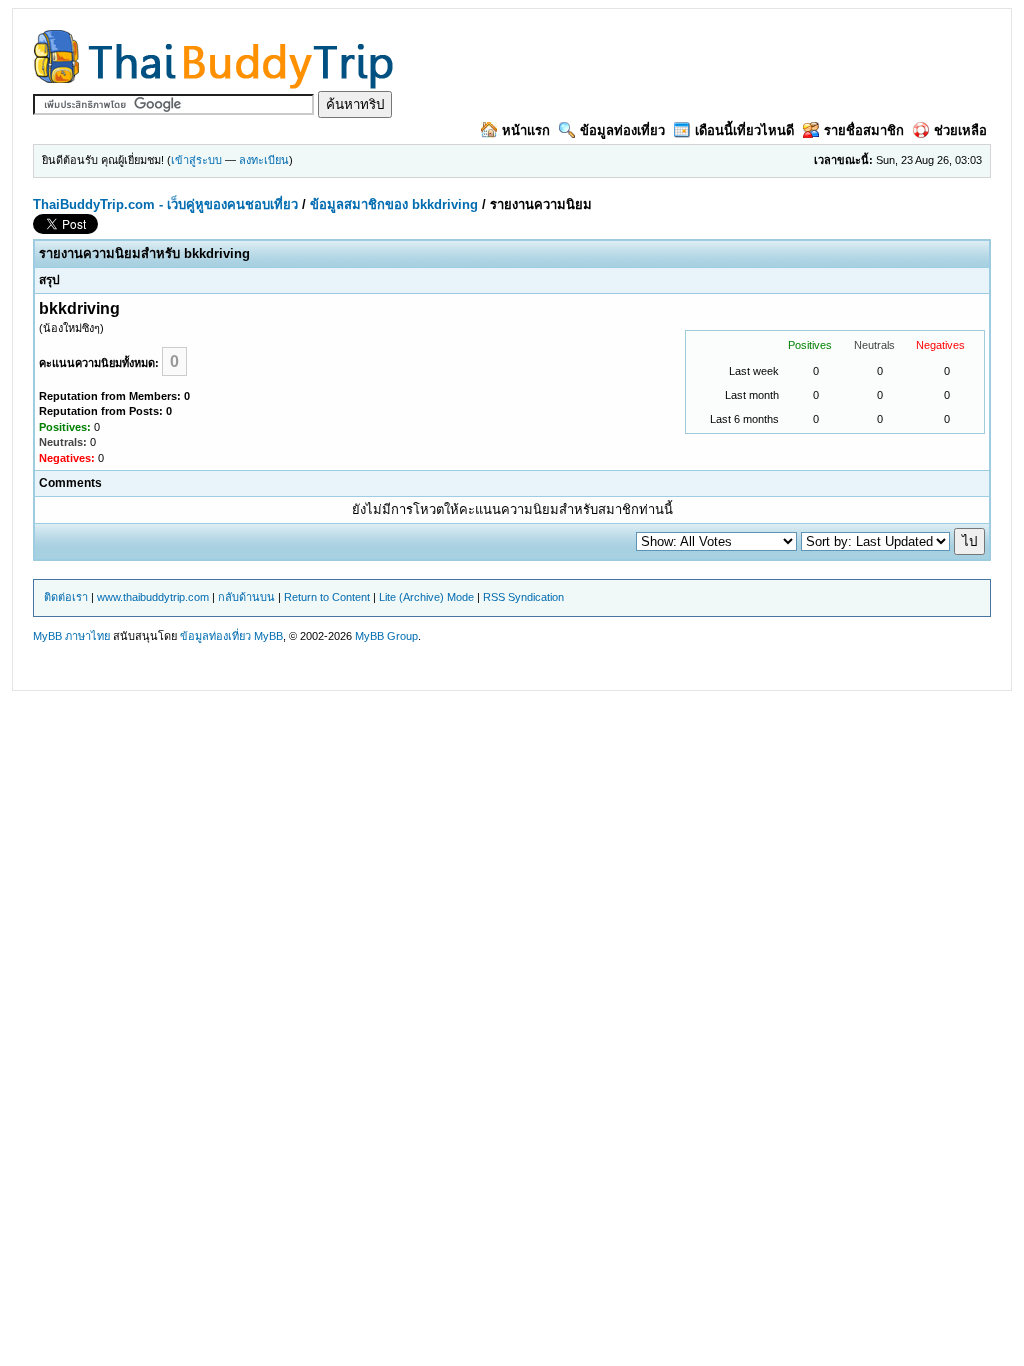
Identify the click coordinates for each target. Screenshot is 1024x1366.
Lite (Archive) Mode (426, 597)
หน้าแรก (526, 130)
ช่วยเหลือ (960, 130)
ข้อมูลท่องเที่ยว (622, 130)
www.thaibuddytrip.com (153, 597)
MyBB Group (386, 636)
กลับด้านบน (246, 597)
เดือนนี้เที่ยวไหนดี (744, 130)
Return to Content (327, 597)
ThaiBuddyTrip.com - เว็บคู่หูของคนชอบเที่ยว (165, 204)
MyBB (268, 636)
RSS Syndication (523, 597)
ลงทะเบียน (264, 160)
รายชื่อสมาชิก (864, 130)
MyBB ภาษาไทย (71, 636)
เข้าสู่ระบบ (196, 160)
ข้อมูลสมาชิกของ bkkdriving (394, 204)
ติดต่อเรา (66, 597)
